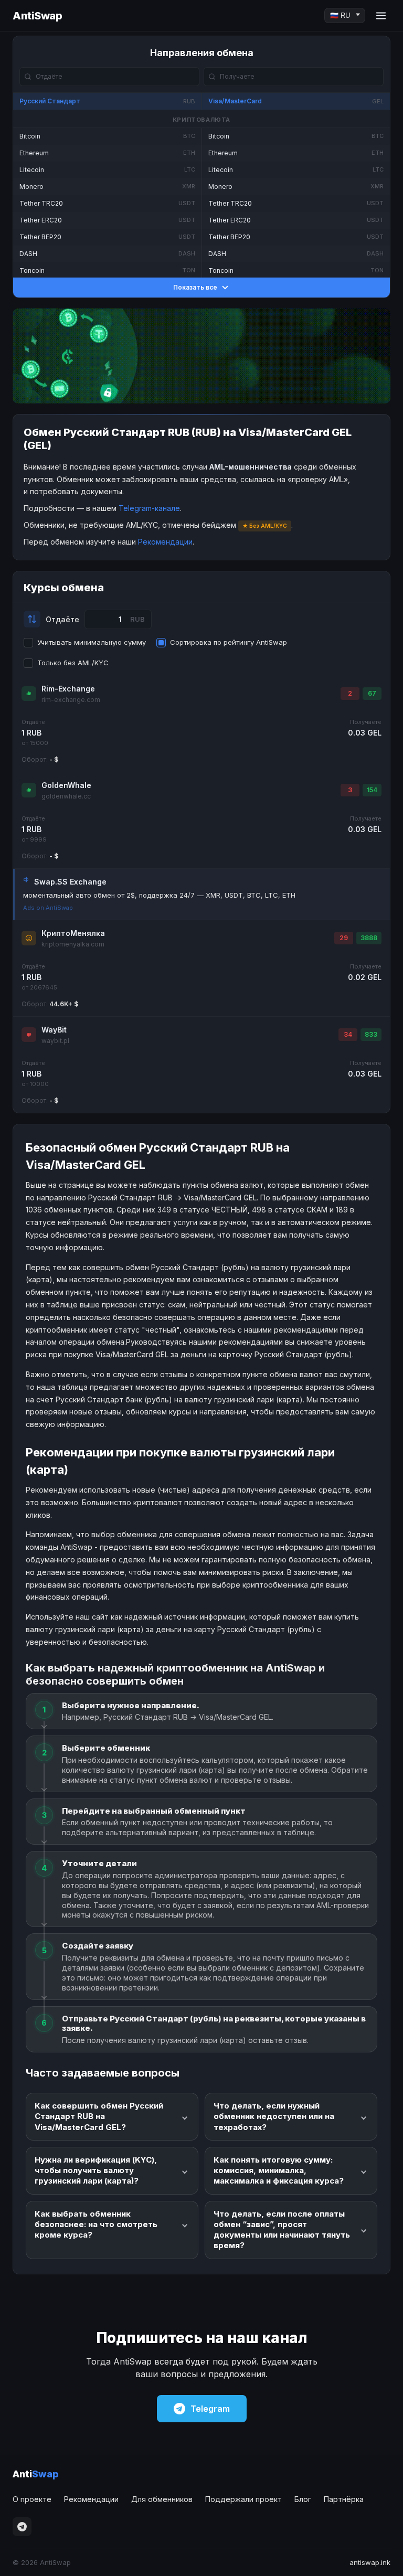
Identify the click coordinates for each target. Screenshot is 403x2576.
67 (372, 693)
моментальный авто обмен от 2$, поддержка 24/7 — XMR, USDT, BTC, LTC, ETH (159, 895)
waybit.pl (55, 1041)
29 (344, 938)
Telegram (210, 2409)
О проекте (32, 2499)
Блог (303, 2499)
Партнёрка (344, 2499)
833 (371, 1034)
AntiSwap (37, 16)
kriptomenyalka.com (73, 944)
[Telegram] (22, 2527)
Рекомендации (165, 542)
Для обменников (162, 2499)
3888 (369, 938)
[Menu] (381, 16)
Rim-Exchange (68, 689)
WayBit (54, 1030)
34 (348, 1034)
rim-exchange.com (71, 700)
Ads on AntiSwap (48, 908)
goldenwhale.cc (66, 796)
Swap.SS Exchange (70, 882)
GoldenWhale (66, 785)
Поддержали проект (243, 2499)
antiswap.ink (370, 2562)
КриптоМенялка (73, 933)
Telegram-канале (149, 508)
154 (372, 790)
